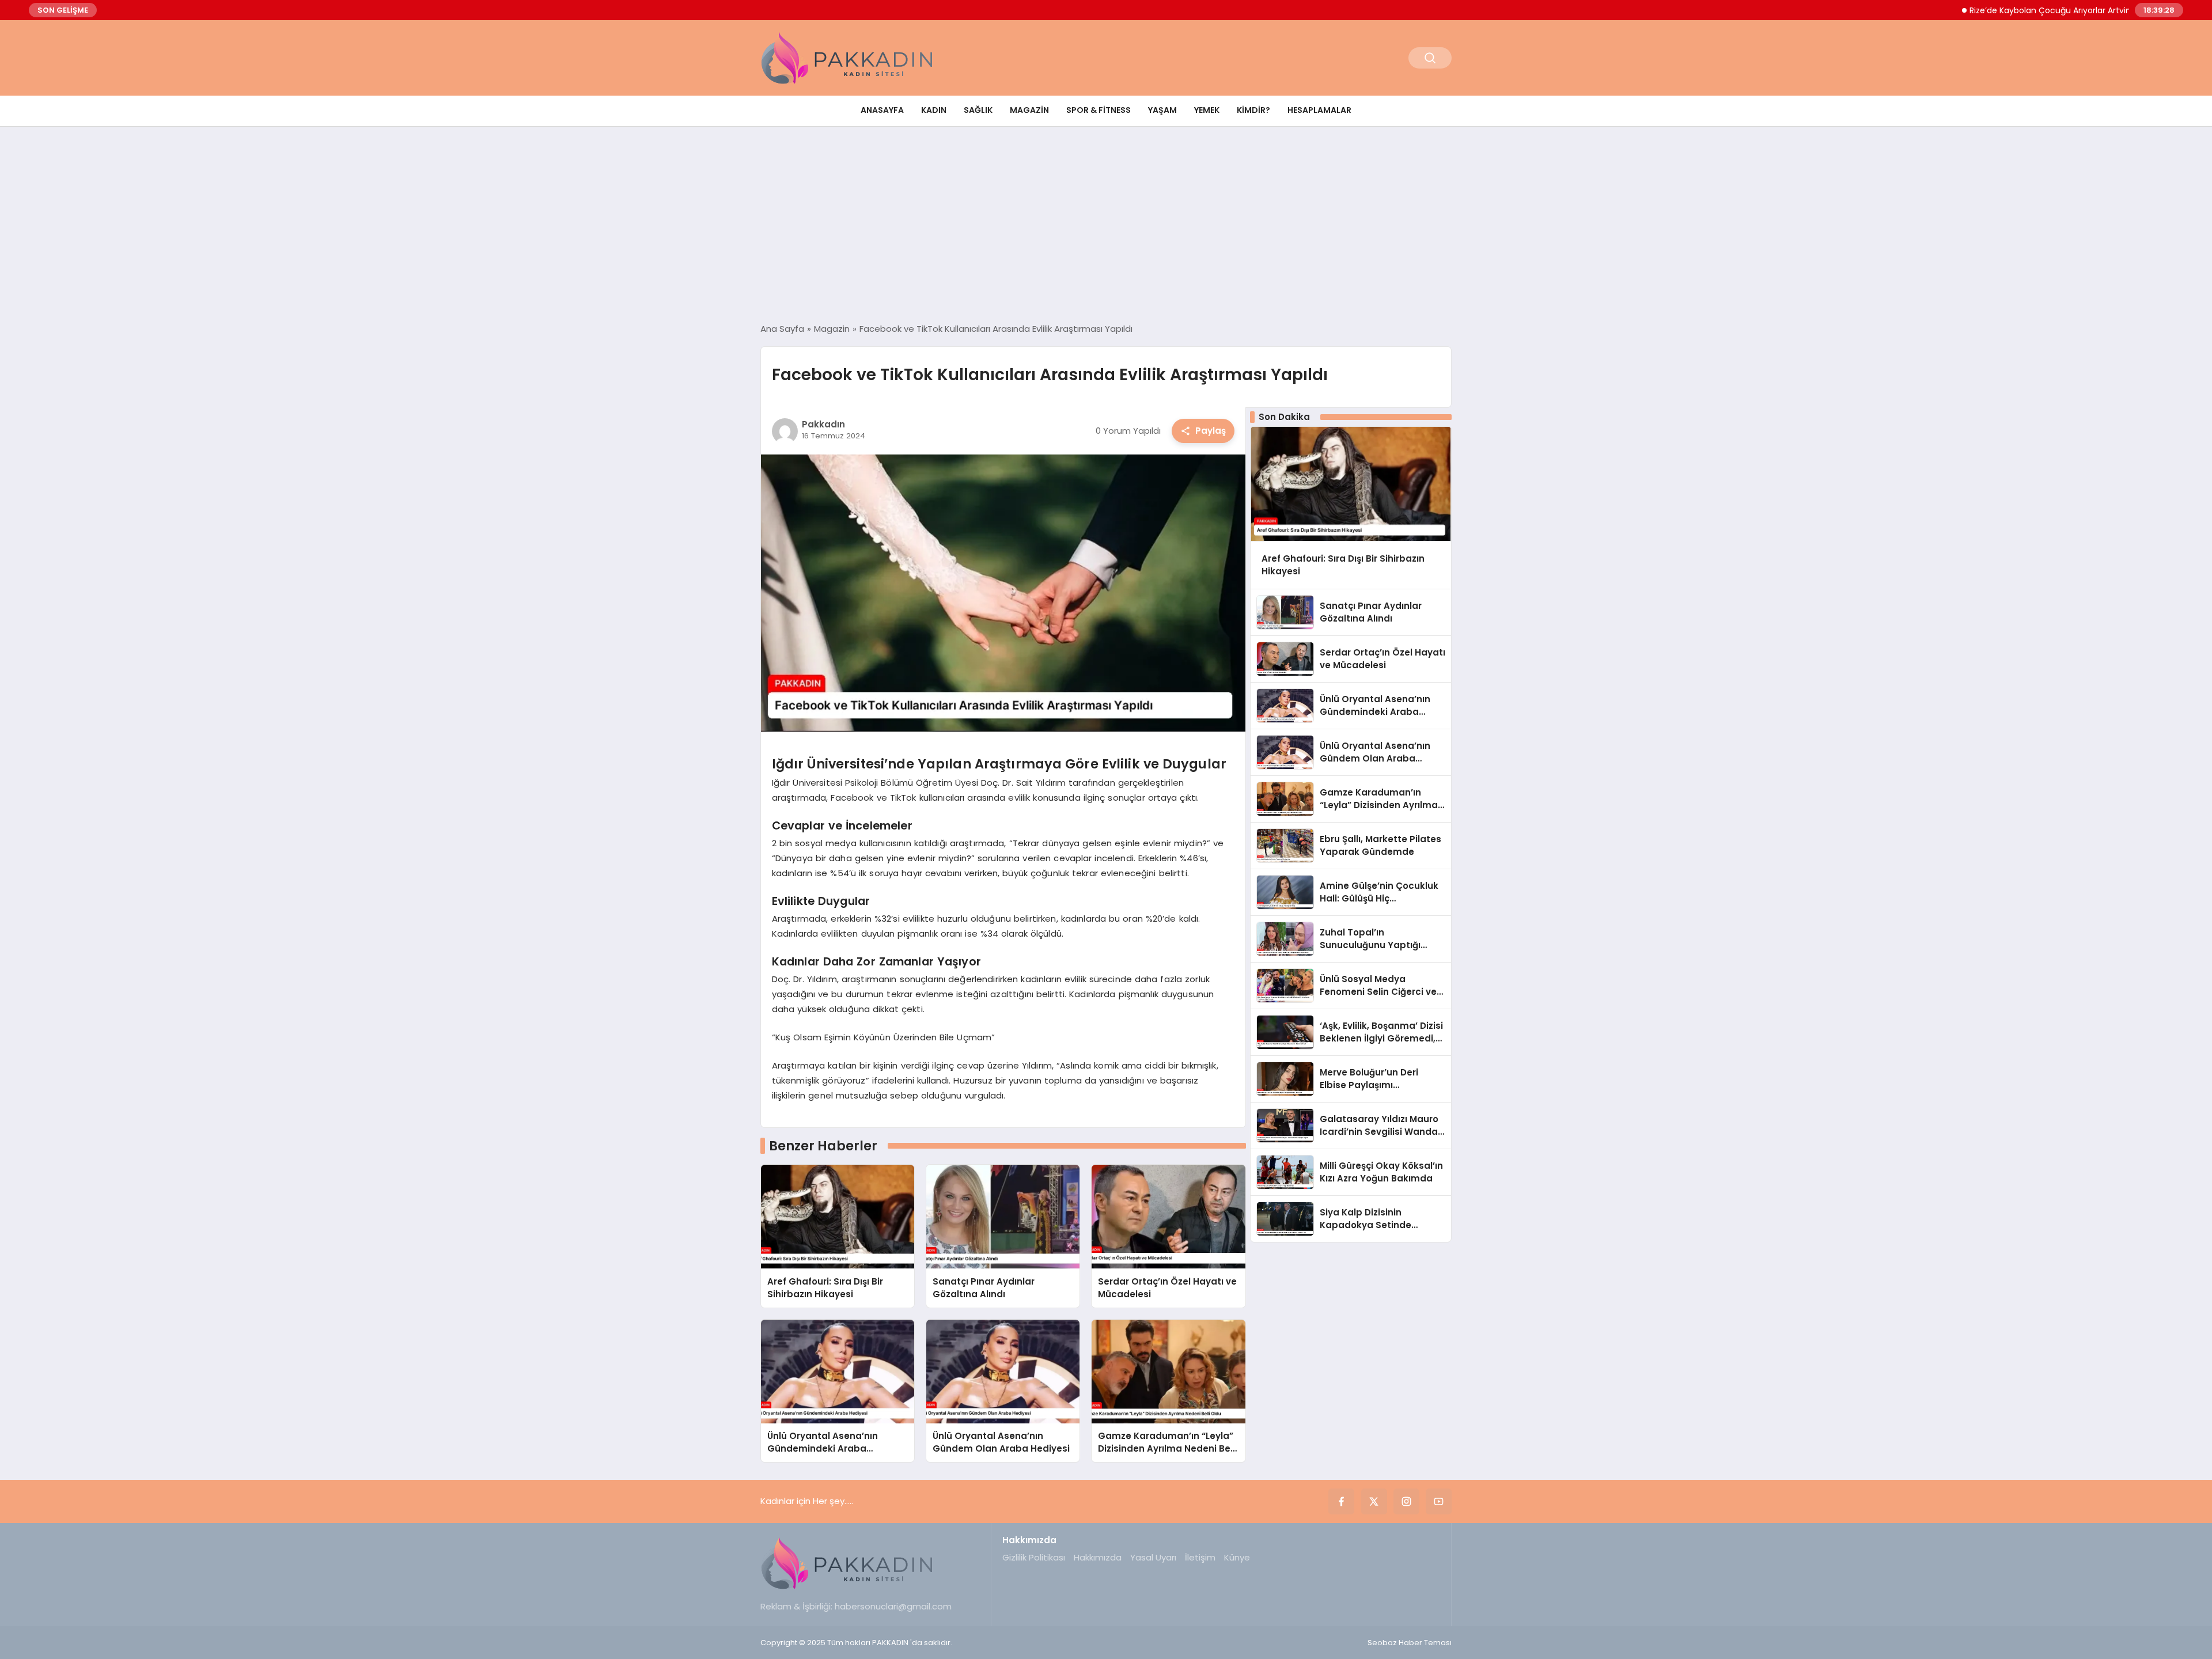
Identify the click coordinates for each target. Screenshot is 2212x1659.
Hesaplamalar (1319, 110)
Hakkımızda (1098, 1557)
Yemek (1207, 110)
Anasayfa (882, 110)
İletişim (1200, 1557)
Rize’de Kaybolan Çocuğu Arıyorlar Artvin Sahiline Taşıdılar (2027, 10)
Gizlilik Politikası (1034, 1557)
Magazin (1029, 110)
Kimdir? (1253, 110)
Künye (1237, 1557)
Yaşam (1162, 110)
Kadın (934, 110)
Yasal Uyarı (1153, 1557)
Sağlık (978, 110)
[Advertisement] (1106, 225)
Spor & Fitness (1099, 110)
